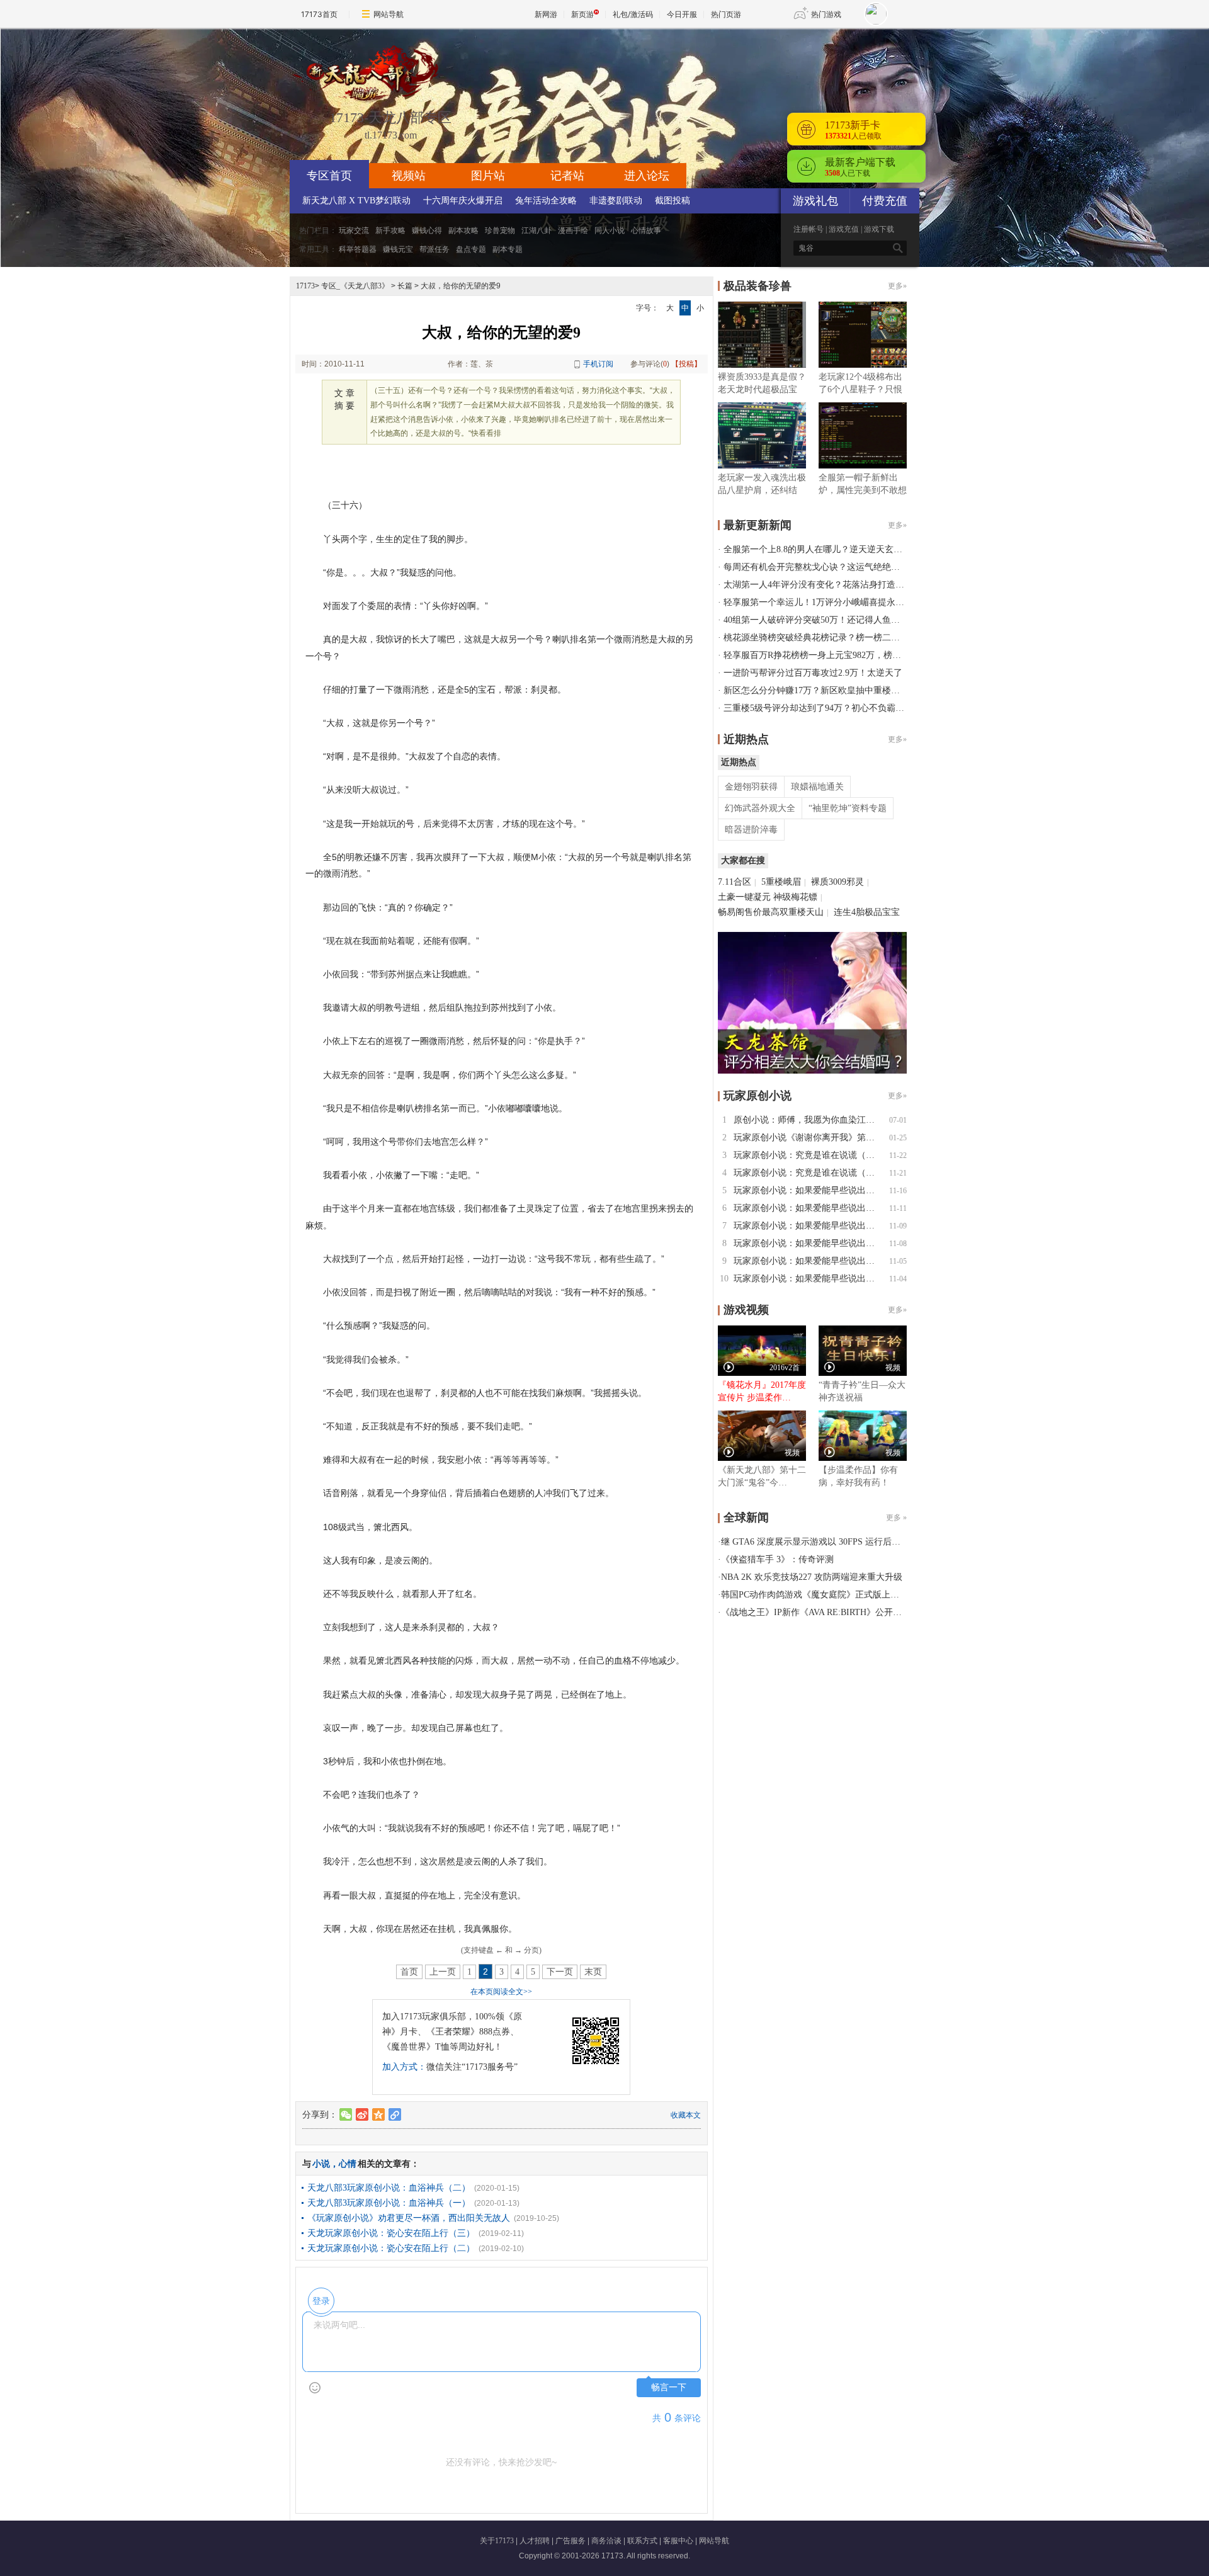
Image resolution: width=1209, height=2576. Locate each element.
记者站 (567, 176)
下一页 (560, 1972)
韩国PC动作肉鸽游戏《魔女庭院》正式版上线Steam (821, 1595)
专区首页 (329, 176)
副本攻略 (463, 230)
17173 (305, 286)
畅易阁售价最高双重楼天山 (771, 912)
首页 (409, 1972)
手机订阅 (598, 364)
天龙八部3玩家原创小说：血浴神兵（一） (389, 2203)
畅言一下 (669, 2387)
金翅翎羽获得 (751, 787)
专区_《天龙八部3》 (355, 286)
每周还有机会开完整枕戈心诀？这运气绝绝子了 (816, 567)
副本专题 (508, 249)
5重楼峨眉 (781, 882)
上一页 (443, 1972)
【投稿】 (686, 364)
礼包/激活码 (633, 14)
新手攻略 (390, 230)
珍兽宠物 (500, 230)
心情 (348, 2164)
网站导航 (389, 14)
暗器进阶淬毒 (751, 830)
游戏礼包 (815, 201)
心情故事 (646, 230)
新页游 (582, 14)
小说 (321, 2164)
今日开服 (682, 14)
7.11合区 (735, 882)
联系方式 (642, 2541)
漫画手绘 (573, 230)
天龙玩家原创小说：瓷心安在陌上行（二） (391, 2248)
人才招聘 (535, 2541)
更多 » (896, 1518)
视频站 (409, 176)
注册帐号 (809, 229)
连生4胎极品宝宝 (867, 912)
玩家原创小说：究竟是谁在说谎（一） (809, 1173)
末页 (593, 1972)
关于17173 (497, 2541)
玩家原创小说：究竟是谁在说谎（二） (809, 1155)
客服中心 (678, 2541)
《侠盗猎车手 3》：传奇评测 (777, 1559)
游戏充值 (844, 229)
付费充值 (885, 201)
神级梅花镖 (795, 897)
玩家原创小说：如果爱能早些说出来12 (809, 1190)
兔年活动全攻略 (546, 201)
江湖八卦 (536, 230)
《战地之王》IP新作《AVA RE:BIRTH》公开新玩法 (820, 1612)
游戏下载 (879, 229)
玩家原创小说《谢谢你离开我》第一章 (809, 1138)
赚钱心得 (427, 230)
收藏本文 (686, 2115)
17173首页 (319, 14)
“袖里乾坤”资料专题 (848, 808)
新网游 (546, 14)
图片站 (488, 176)
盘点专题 (471, 249)
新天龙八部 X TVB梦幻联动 (356, 201)
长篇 (405, 286)
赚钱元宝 (398, 249)
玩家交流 (354, 230)
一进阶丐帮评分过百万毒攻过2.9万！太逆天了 (813, 673)
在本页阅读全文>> (501, 1992)
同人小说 (610, 230)
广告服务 (570, 2541)
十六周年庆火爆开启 (463, 201)
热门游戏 (826, 14)
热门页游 (726, 14)
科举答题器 (358, 249)
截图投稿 (673, 201)
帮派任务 (434, 249)
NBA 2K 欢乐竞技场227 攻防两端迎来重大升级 (812, 1577)
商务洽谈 (606, 2541)
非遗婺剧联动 (616, 201)
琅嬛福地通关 (817, 787)
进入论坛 (647, 176)
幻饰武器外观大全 (760, 808)
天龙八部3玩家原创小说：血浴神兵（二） (389, 2188)
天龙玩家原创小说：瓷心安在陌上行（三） (391, 2233)
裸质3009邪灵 (837, 882)
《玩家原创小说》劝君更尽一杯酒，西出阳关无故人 (409, 2218)
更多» (897, 286)
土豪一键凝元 (744, 897)
